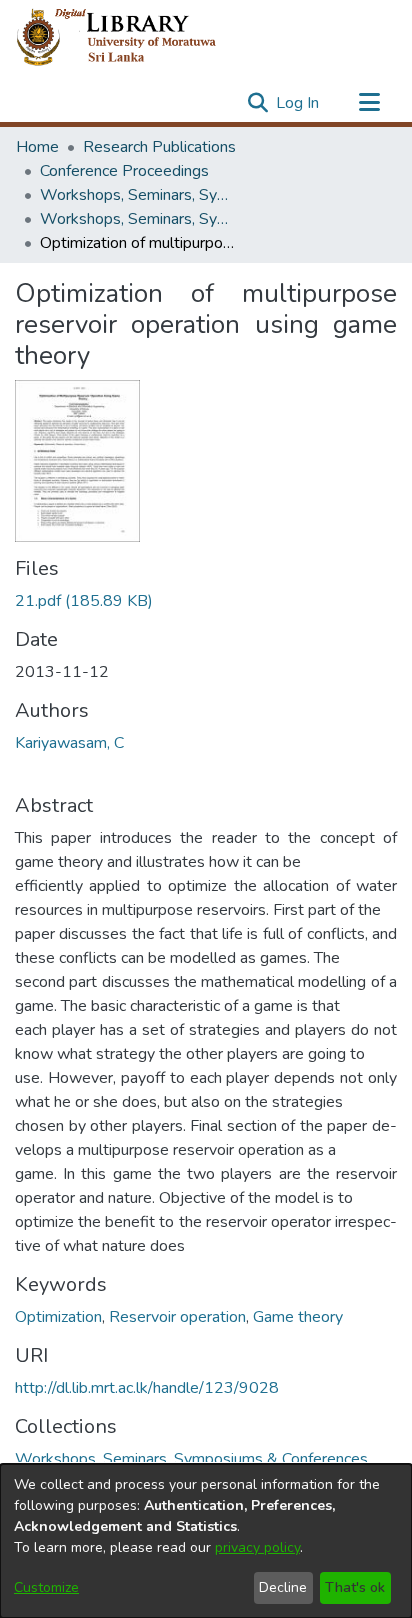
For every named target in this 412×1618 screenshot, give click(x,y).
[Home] (132, 38)
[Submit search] (257, 103)
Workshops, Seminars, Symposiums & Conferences (140, 195)
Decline (283, 1587)
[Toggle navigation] (369, 103)
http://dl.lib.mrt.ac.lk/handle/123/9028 (147, 1388)
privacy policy (257, 1547)
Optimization (58, 1317)
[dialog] (206, 1541)
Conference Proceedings (124, 171)
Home (37, 147)
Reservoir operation (177, 1317)
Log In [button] (298, 103)
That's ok (355, 1587)
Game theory (298, 1317)
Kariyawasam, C (69, 743)
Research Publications (159, 147)
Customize (46, 1587)
